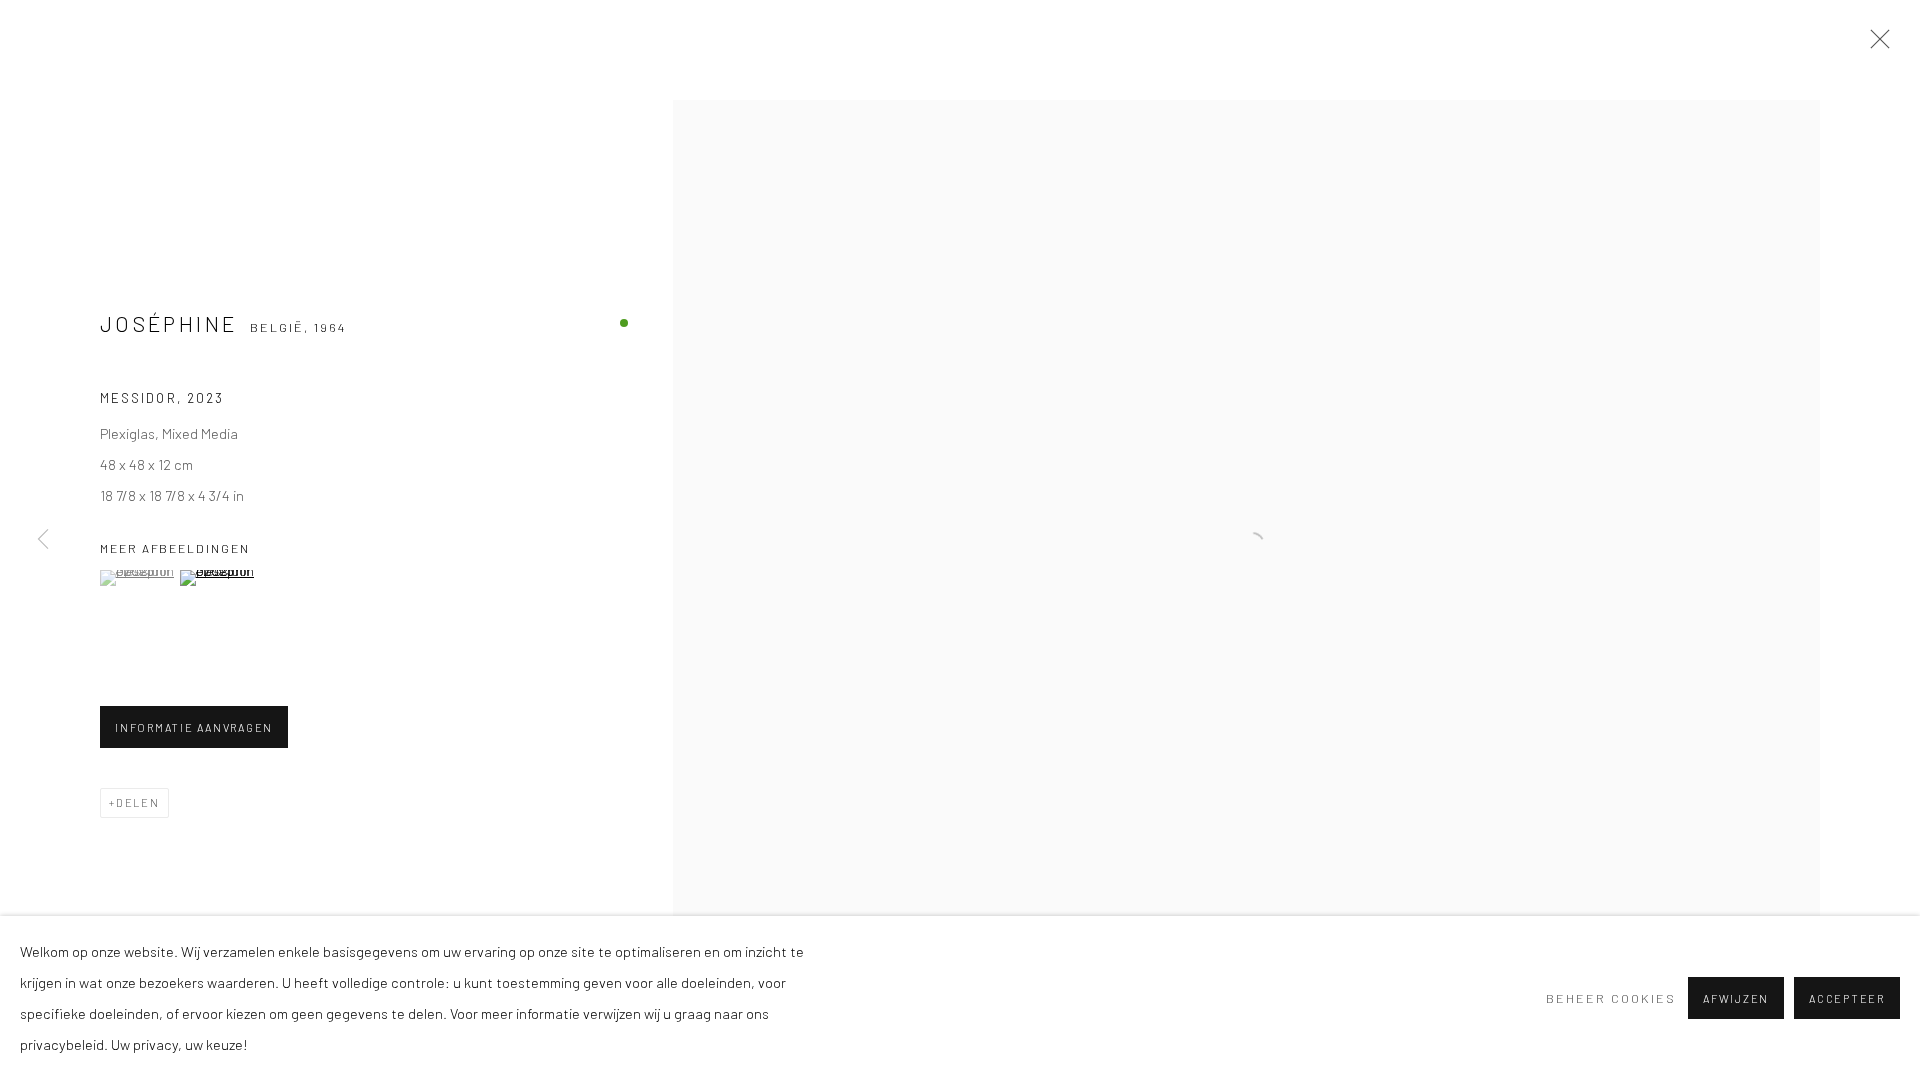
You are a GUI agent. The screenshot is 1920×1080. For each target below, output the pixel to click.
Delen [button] (138, 802)
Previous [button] (43, 540)
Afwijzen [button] (1736, 998)
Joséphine (168, 323)
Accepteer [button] (1847, 998)
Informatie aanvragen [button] (194, 727)
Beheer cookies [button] (1611, 998)
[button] (137, 578)
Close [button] (1875, 45)
